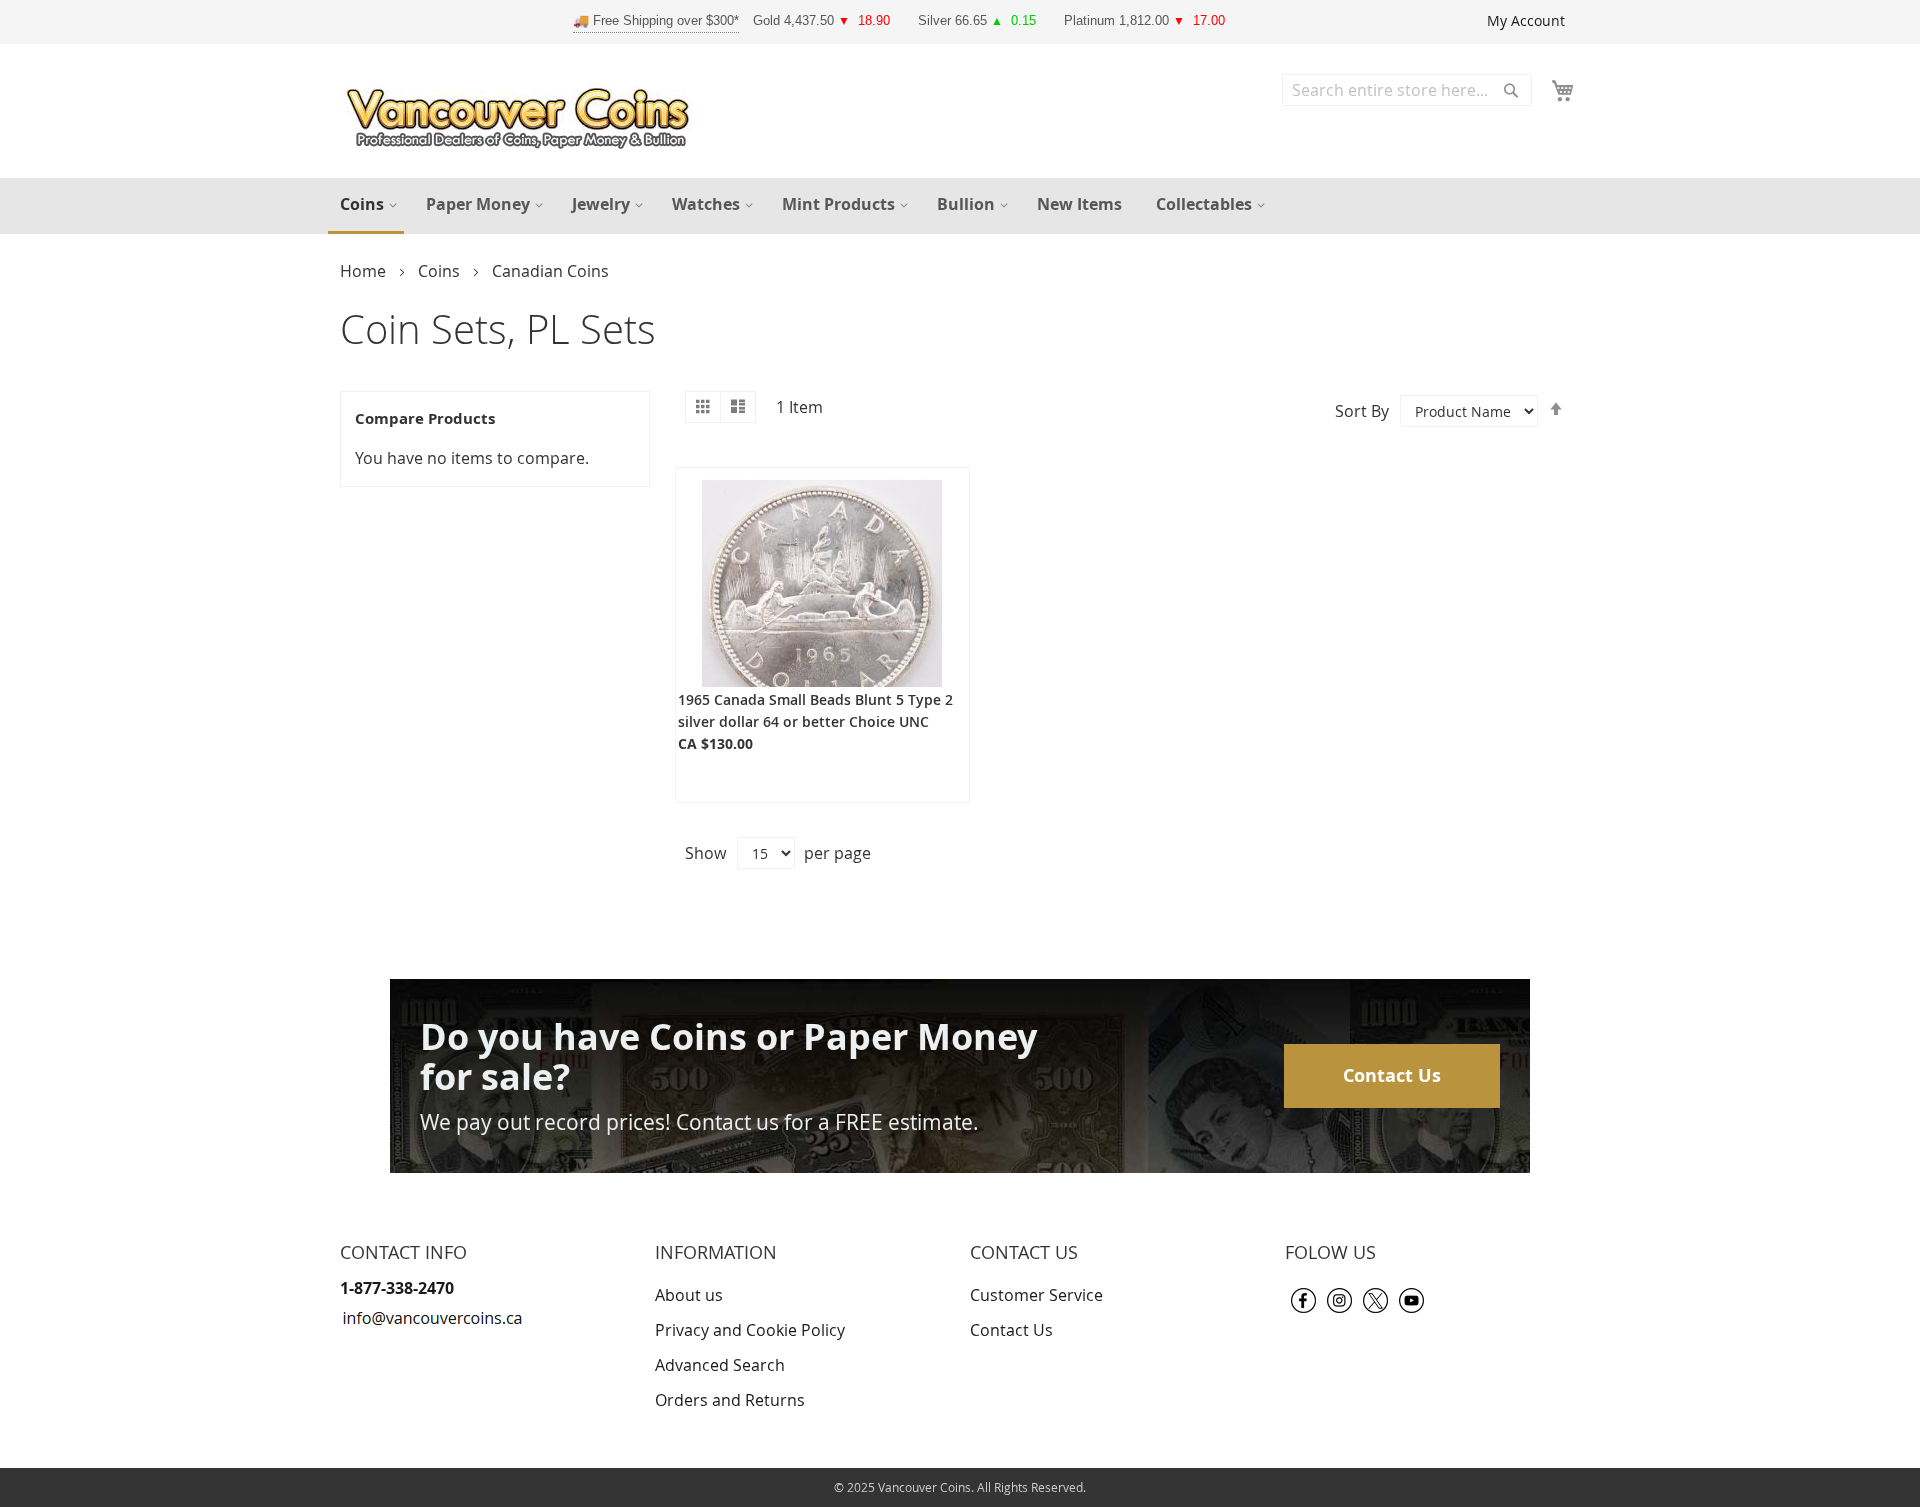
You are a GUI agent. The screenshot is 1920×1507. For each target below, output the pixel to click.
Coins (441, 271)
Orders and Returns (730, 1400)
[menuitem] (366, 206)
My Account (1526, 20)
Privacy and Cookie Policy (750, 1330)
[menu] (960, 206)
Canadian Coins (550, 271)
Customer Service (1036, 1295)
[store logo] (523, 113)
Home (365, 271)
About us (689, 1295)
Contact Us (1392, 1075)
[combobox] (1407, 90)
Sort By (1362, 411)
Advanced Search (720, 1365)
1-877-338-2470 (397, 1288)
